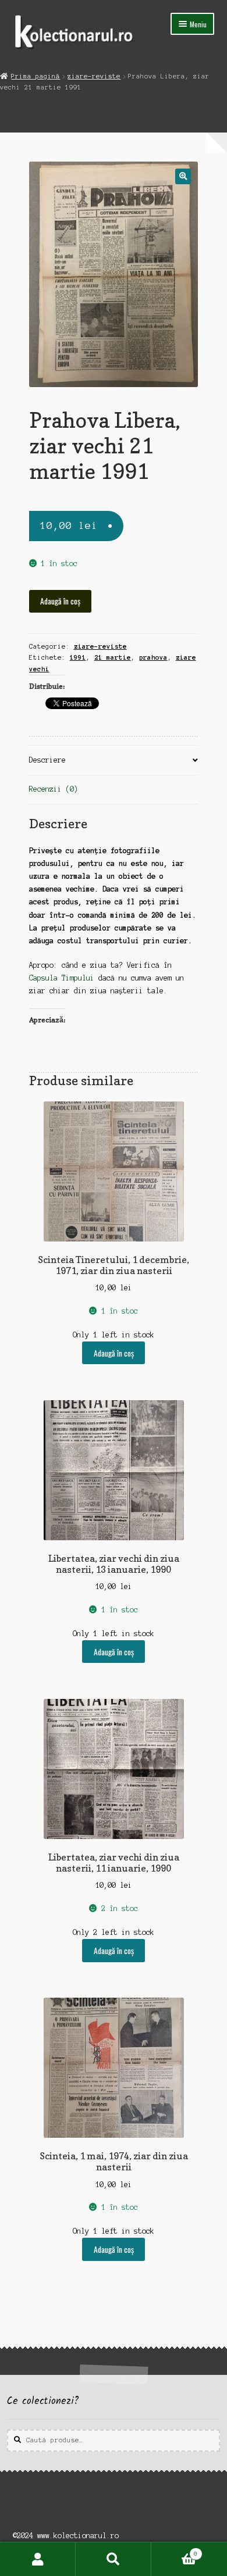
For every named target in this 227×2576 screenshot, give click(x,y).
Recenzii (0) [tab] (54, 789)
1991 (78, 657)
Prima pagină (36, 76)
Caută (114, 2559)
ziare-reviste (94, 76)
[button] (183, 176)
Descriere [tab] (47, 760)
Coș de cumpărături (174, 2551)
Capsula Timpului (62, 978)
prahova (153, 657)
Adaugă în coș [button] (114, 1353)
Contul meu (38, 2559)
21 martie (113, 657)
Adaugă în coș (60, 601)
